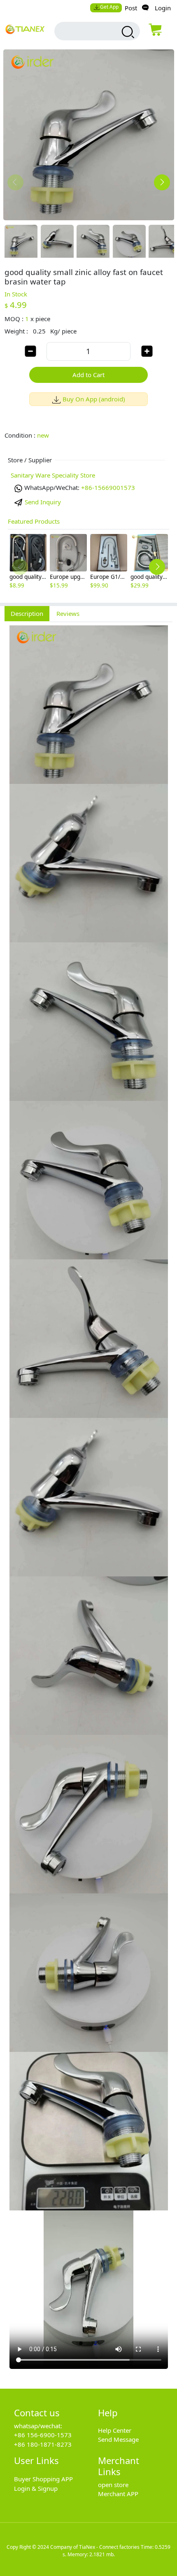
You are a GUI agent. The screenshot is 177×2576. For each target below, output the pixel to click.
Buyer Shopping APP (43, 2479)
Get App (109, 7)
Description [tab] (27, 613)
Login (163, 8)
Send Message (118, 2439)
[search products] (127, 32)
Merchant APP (118, 2494)
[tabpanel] (88, 1501)
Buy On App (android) (94, 399)
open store (113, 2485)
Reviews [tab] (68, 613)
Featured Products (34, 521)
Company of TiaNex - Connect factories (95, 2547)
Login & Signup (36, 2488)
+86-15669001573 (108, 487)
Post (131, 8)
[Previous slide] (15, 182)
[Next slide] (162, 182)
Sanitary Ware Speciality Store (53, 475)
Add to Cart (88, 375)
